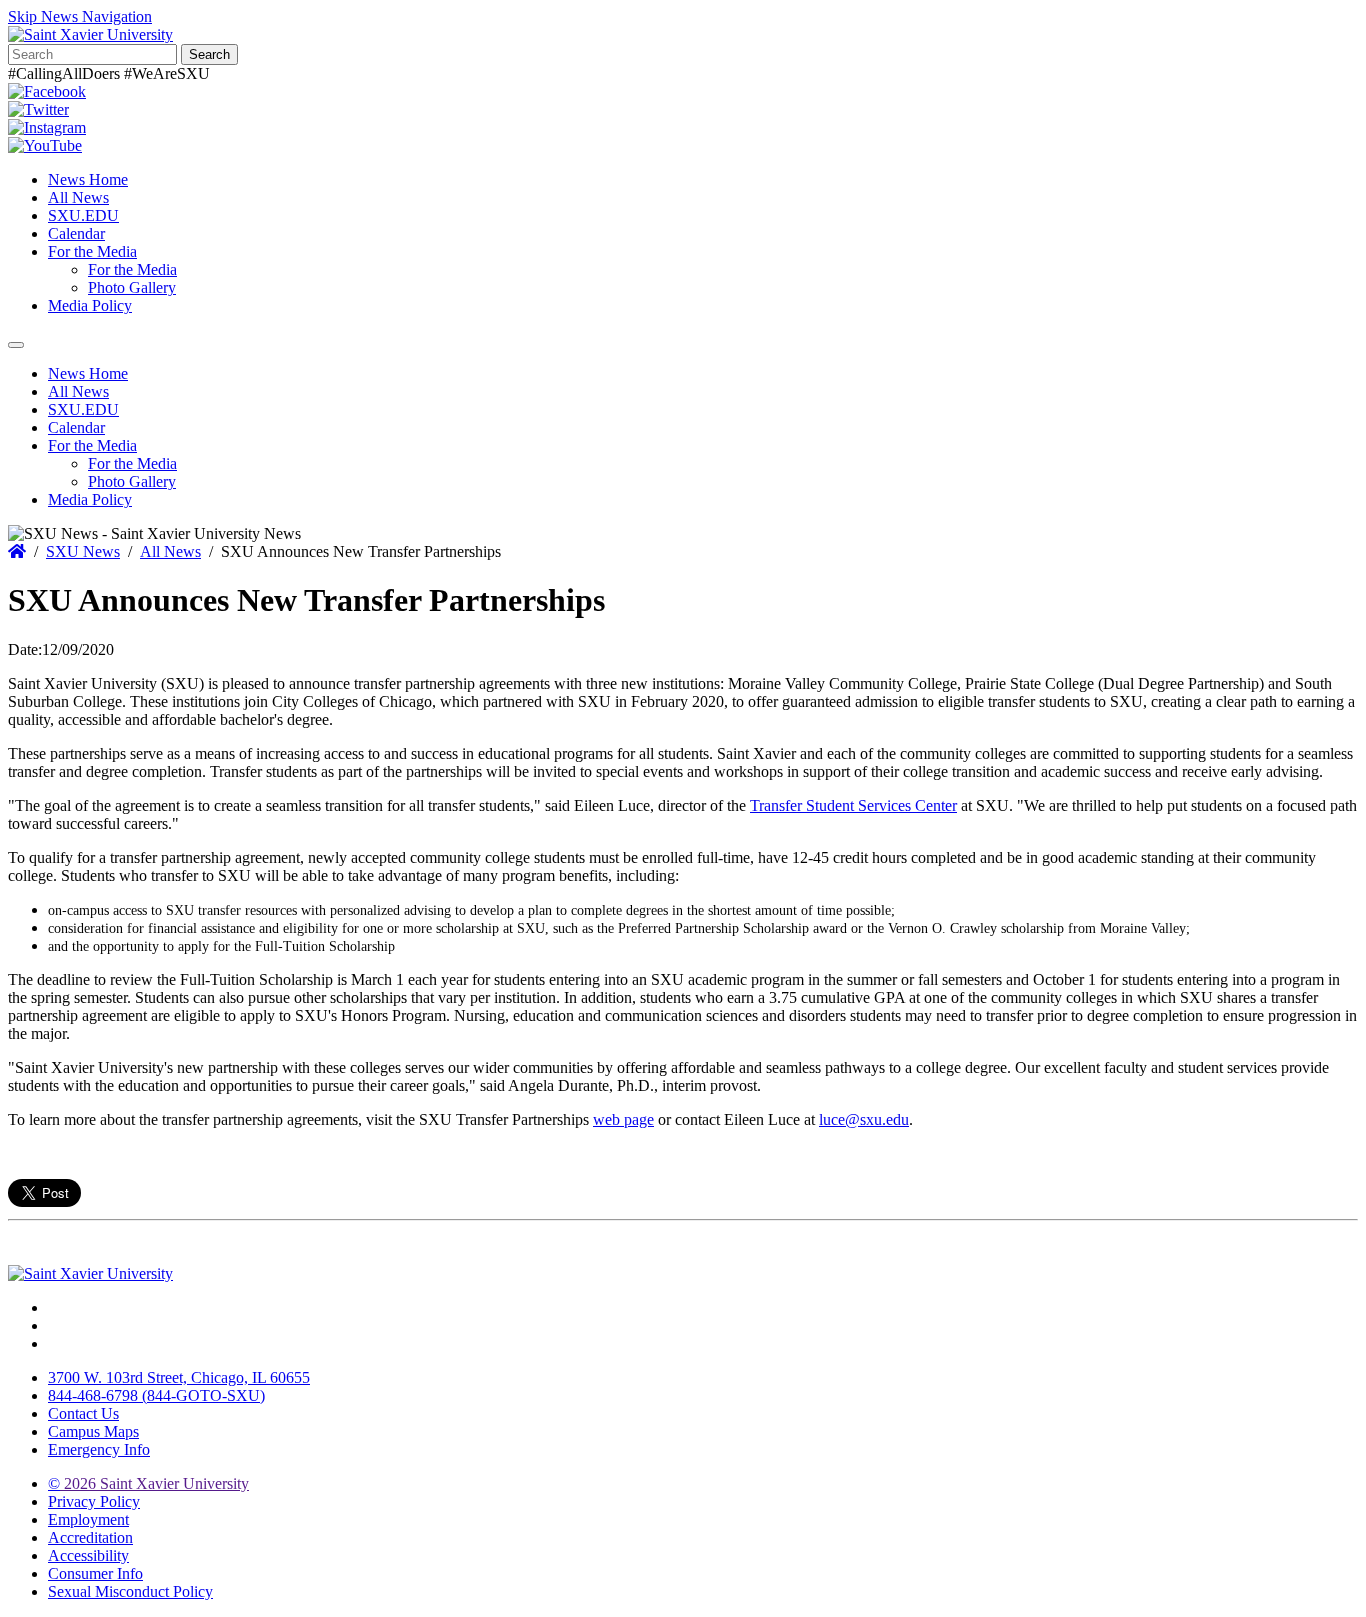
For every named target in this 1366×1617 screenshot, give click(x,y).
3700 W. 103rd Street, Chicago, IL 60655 (179, 1377)
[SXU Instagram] (47, 127)
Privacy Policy (94, 1501)
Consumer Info (95, 1573)
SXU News (83, 551)
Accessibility (88, 1555)
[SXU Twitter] (38, 109)
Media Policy (90, 305)
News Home (88, 179)
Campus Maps (93, 1431)
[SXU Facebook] (47, 91)
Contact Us (83, 1413)
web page (623, 1119)
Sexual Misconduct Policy (130, 1591)
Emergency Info (99, 1449)
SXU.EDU (83, 215)
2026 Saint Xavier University (148, 1483)
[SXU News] (90, 34)
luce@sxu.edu (864, 1119)
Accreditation (90, 1537)
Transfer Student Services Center (853, 805)
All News (78, 197)
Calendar (76, 233)
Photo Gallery (132, 287)
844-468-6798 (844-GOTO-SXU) (156, 1395)
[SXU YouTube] (45, 145)
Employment (88, 1519)
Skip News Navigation (80, 16)
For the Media (92, 251)
